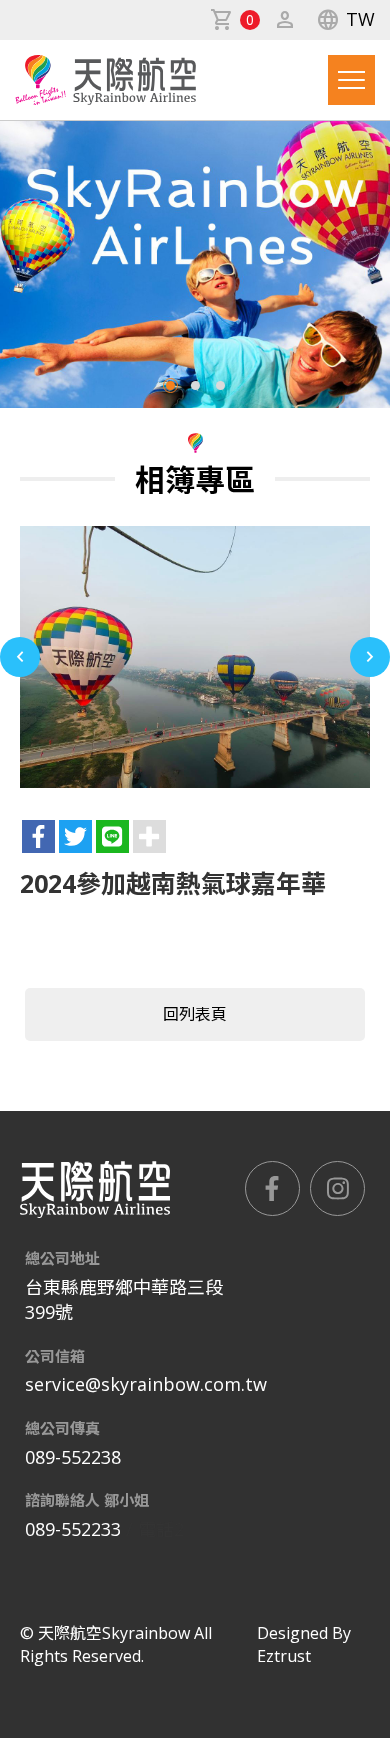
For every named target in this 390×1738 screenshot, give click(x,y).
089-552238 (73, 1457)
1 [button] (170, 385)
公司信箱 (55, 1356)
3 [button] (220, 385)
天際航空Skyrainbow (105, 80)
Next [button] (370, 657)
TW (345, 20)
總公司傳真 (62, 1428)
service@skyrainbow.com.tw (146, 1384)
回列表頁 (195, 1014)
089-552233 (73, 1529)
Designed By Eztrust (304, 1644)
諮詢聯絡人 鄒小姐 (87, 1500)
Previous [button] (20, 657)
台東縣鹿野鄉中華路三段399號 (124, 1300)
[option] (195, 657)
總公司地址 (62, 1258)
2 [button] (195, 385)
